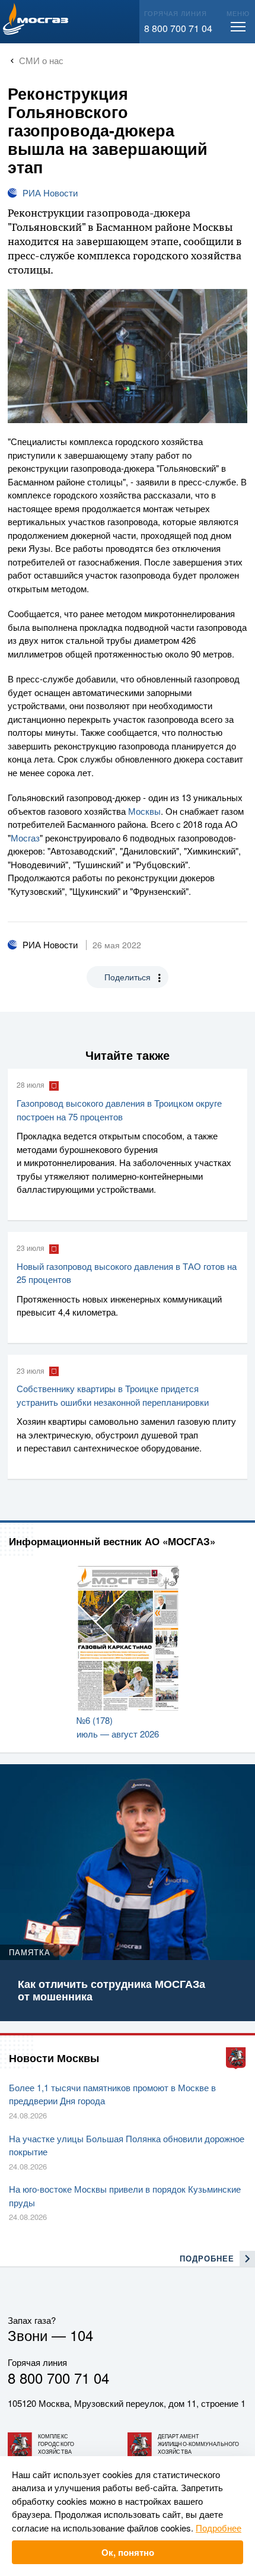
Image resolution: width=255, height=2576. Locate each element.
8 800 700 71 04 (178, 28)
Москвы (144, 811)
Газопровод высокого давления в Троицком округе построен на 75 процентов (119, 1110)
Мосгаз (25, 838)
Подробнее (219, 2528)
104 (82, 2335)
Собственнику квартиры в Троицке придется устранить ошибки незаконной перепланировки (113, 1395)
